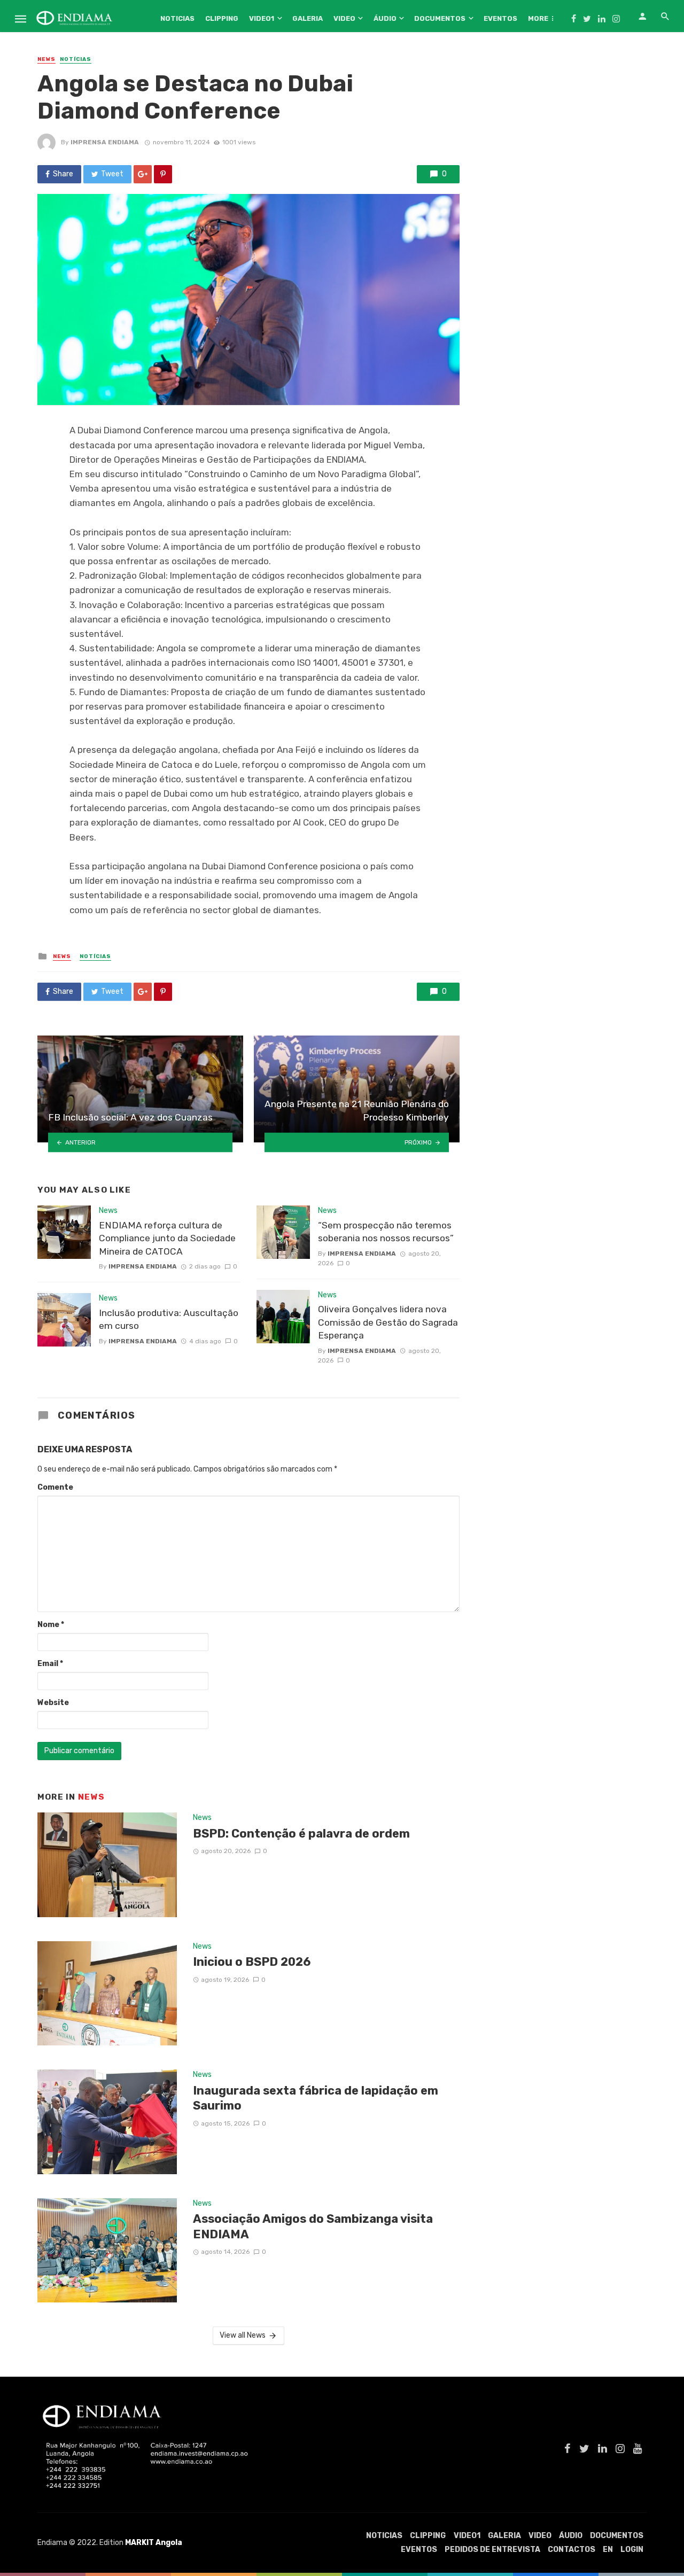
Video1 (262, 18)
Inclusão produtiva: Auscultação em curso (169, 1320)
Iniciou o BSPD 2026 (252, 1962)
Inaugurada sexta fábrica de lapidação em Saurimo (316, 2098)
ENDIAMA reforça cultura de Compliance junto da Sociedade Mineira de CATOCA (167, 1238)
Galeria (308, 18)
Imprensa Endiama (105, 142)
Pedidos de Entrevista (492, 2550)
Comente (55, 1487)
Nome (51, 1625)
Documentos (440, 18)
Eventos (500, 18)
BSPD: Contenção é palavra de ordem (301, 1834)
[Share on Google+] (143, 174)
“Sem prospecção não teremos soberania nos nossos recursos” (386, 1232)
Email (50, 1664)
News (46, 59)
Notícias (76, 59)
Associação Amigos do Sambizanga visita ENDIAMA (313, 2226)
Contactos (572, 2550)
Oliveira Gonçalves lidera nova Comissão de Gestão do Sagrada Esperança (388, 1322)
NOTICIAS (177, 18)
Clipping (222, 18)
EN (608, 2550)
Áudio (385, 18)
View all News (243, 2335)
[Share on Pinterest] (163, 174)
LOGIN (632, 2550)
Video (344, 18)
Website (53, 1703)
